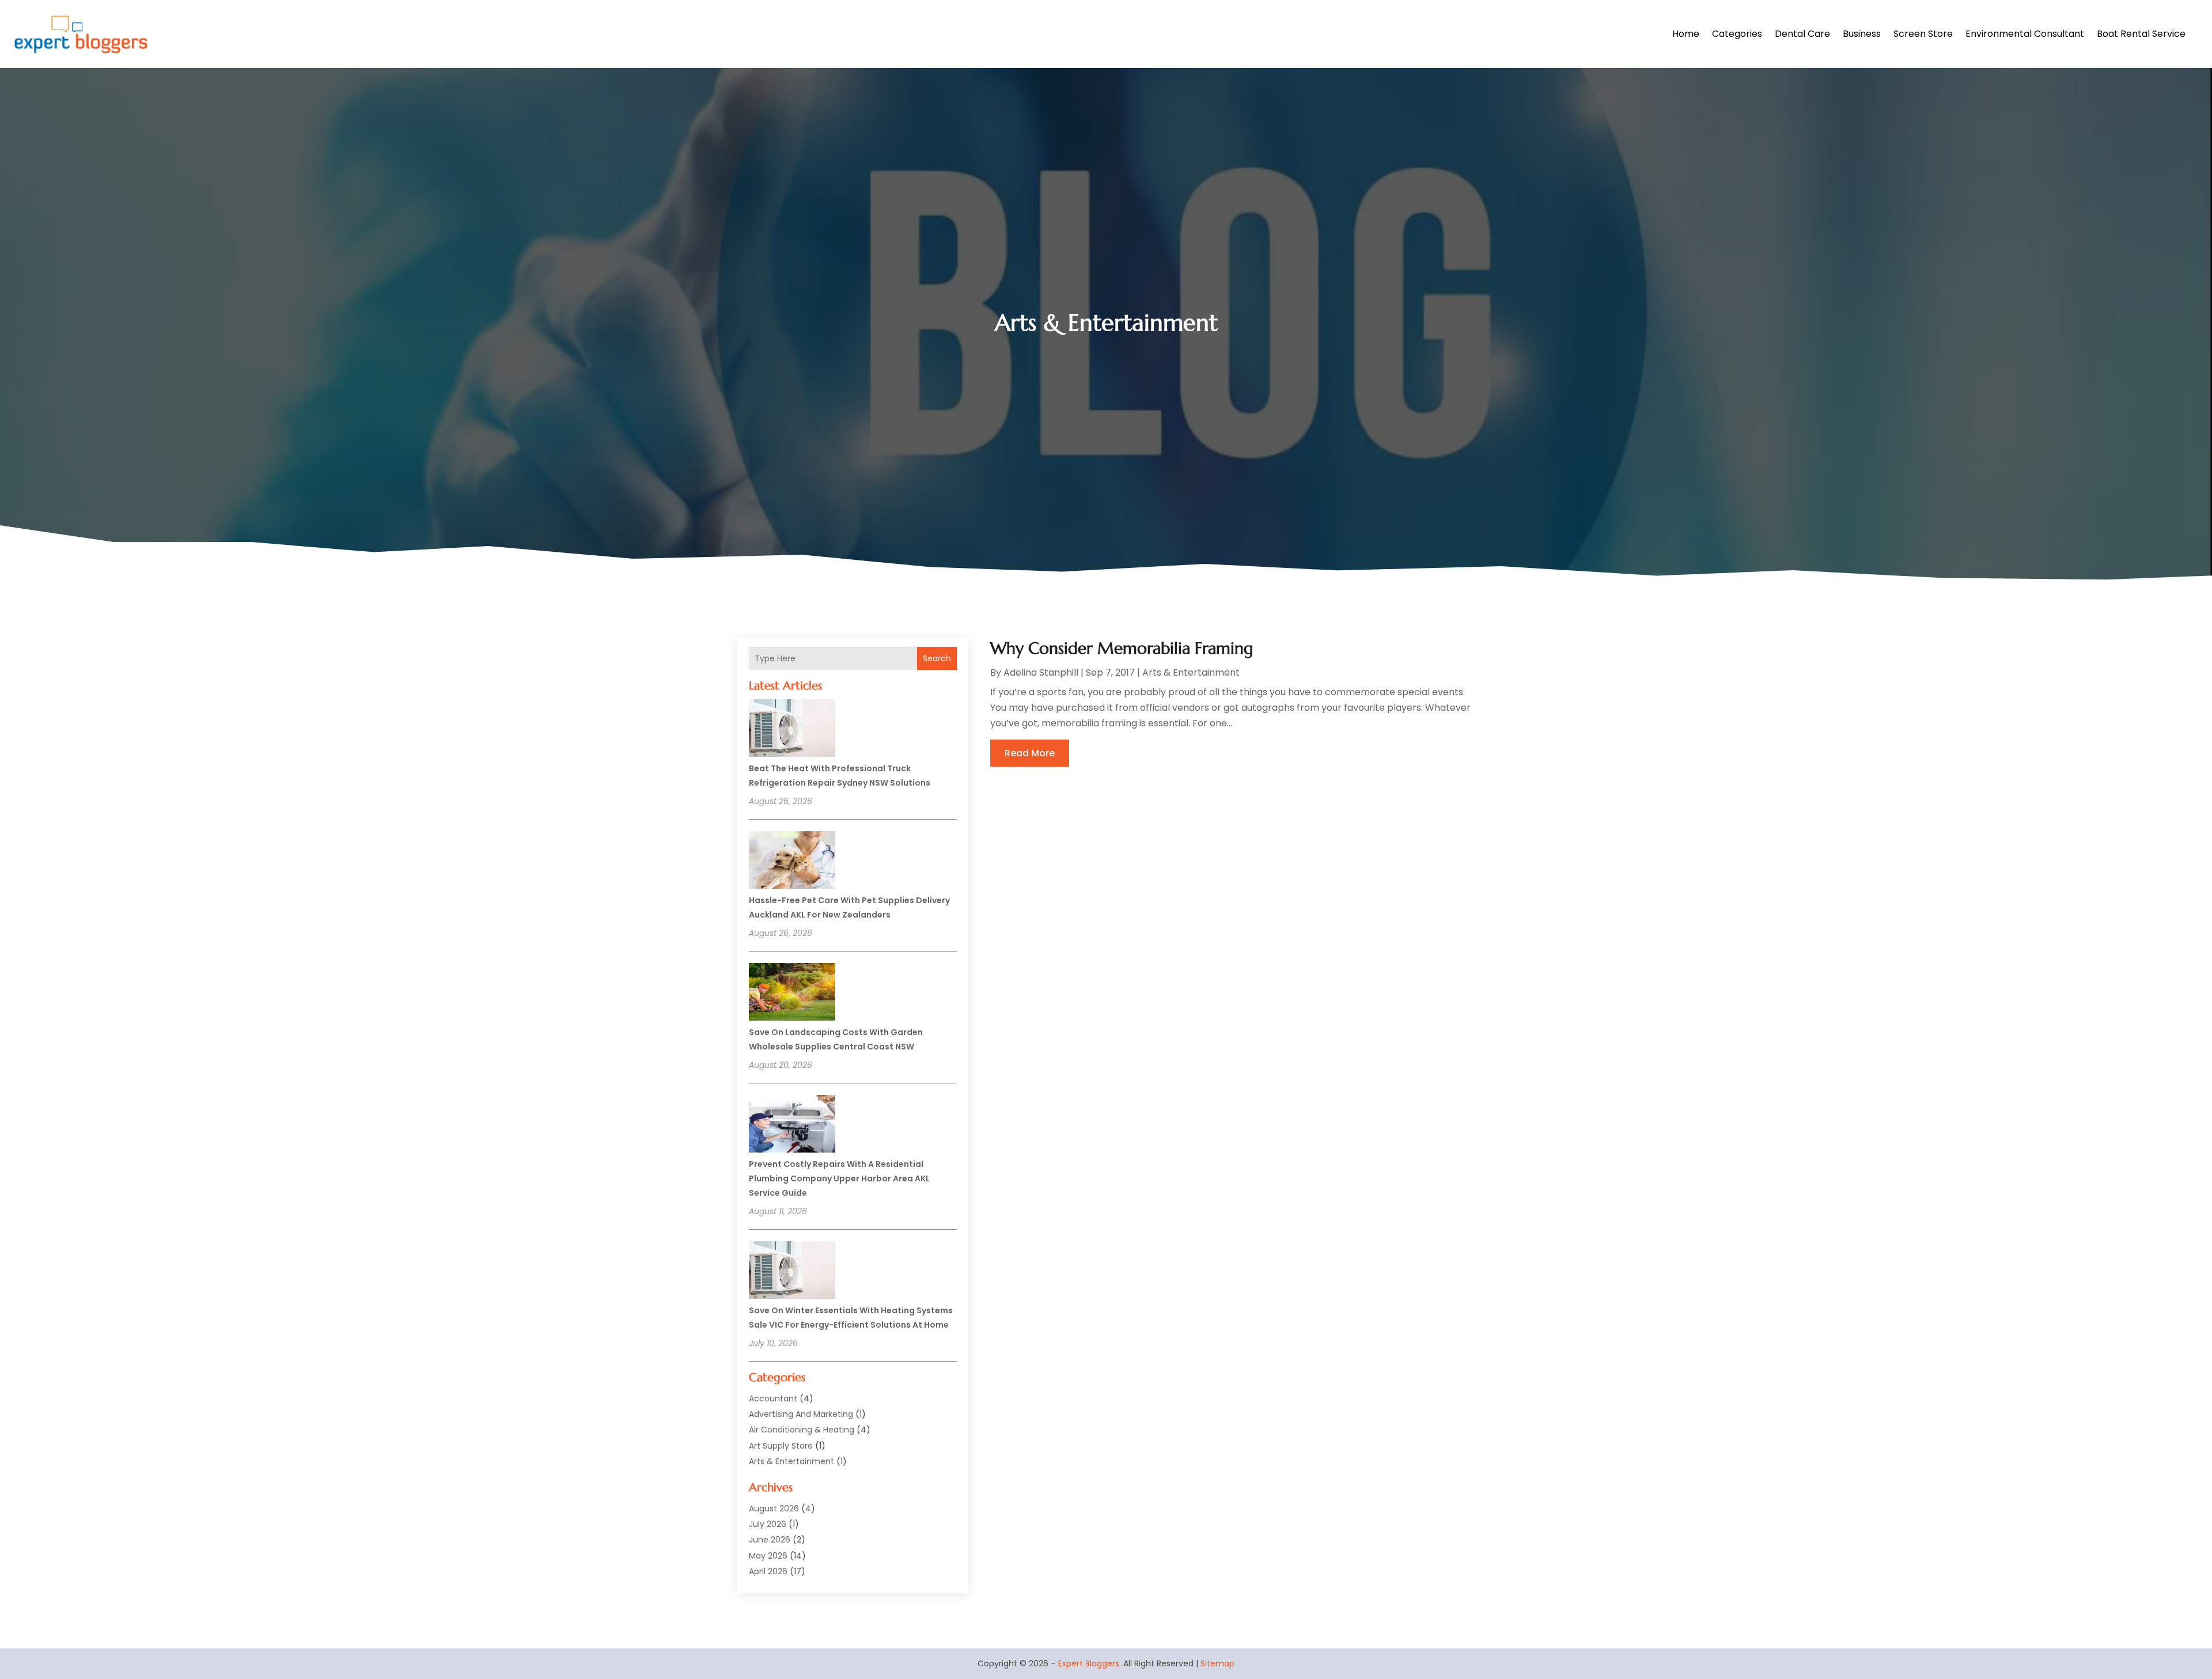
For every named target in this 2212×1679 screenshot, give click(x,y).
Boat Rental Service (2141, 34)
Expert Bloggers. (1090, 1663)
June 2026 (770, 1540)
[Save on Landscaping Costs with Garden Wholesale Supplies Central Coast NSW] (792, 994)
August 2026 (774, 1509)
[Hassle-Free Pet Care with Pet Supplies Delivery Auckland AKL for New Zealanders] (792, 862)
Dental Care (1802, 34)
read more (1030, 753)
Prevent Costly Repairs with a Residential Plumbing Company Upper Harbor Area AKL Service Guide (839, 1178)
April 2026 (768, 1571)
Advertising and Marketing (801, 1414)
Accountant (773, 1398)
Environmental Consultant (2025, 34)
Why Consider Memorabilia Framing (1122, 648)
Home (1686, 34)
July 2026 (768, 1524)
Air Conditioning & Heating (802, 1430)
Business (1862, 34)
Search (937, 658)
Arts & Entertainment (791, 1461)
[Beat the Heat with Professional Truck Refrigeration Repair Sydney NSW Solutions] (792, 730)
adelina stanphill (1041, 672)
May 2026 (768, 1556)
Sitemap (1217, 1663)
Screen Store (1923, 34)
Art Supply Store (781, 1446)
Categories (1737, 34)
